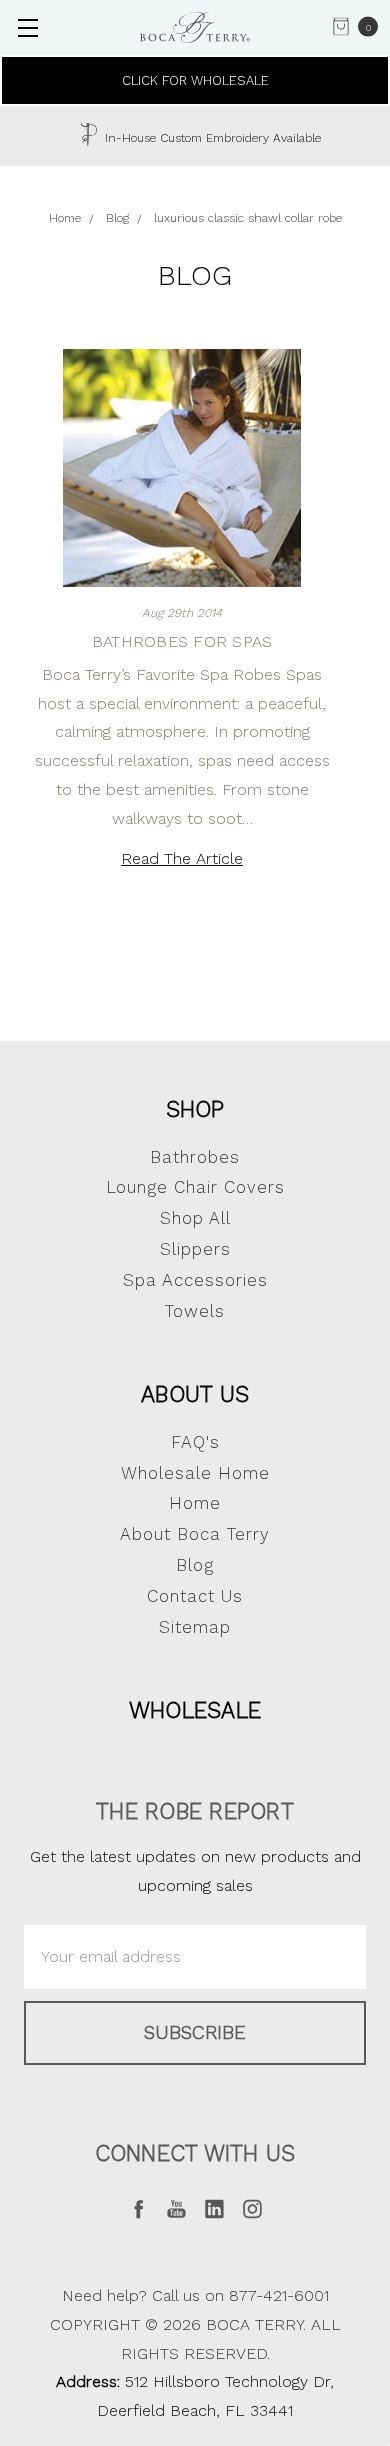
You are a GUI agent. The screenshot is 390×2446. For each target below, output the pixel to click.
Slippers (195, 1249)
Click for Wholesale (195, 80)
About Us (195, 1394)
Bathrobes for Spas (182, 641)
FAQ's (195, 1442)
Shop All (195, 1218)
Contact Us (195, 1596)
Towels (195, 1311)
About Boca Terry (195, 1534)
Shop (195, 1109)
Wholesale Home (195, 1473)
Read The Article (182, 858)
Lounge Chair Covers (195, 1187)
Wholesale (195, 1710)
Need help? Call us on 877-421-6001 (195, 2295)
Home (195, 1503)
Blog (195, 1565)
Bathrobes (195, 1157)
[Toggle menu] (27, 27)
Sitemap (195, 1627)
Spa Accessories (195, 1280)
